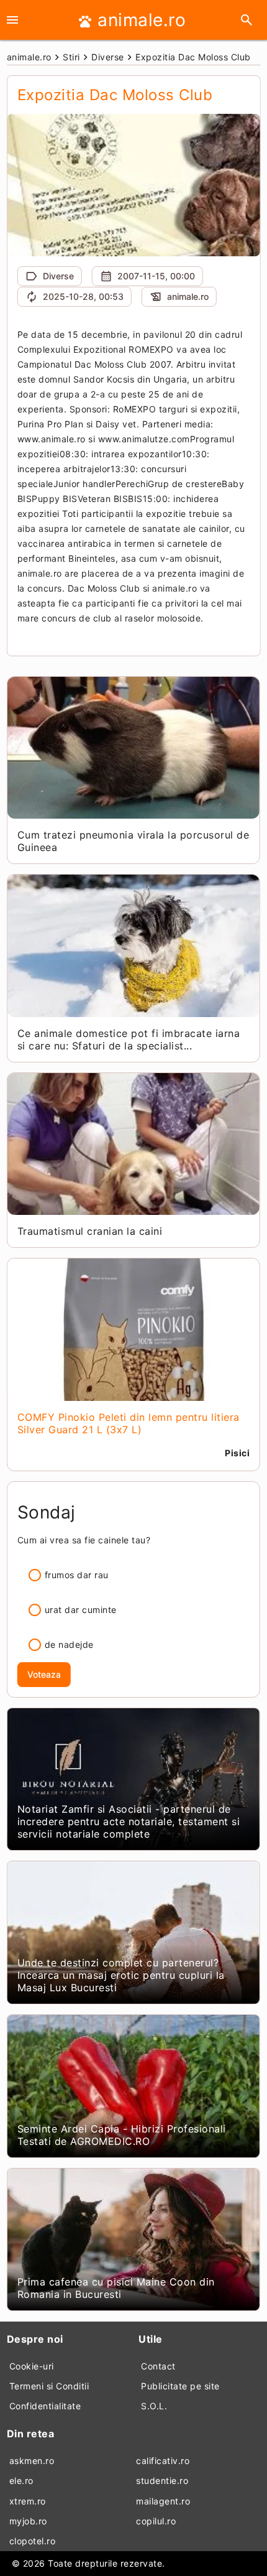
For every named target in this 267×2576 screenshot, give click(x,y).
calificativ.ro (163, 2461)
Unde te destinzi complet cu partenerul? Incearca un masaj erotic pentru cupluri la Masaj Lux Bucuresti (121, 1975)
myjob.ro (28, 2521)
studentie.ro (162, 2481)
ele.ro (21, 2481)
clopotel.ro (33, 2541)
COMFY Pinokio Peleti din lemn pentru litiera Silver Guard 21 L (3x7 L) (129, 1423)
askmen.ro (32, 2461)
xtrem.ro (28, 2501)
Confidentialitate (45, 2406)
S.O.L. (154, 2406)
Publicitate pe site (180, 2386)
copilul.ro (156, 2521)
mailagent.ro (163, 2501)
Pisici (237, 1453)
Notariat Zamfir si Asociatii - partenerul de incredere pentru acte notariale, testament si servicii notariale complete (129, 1821)
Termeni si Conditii (49, 2386)
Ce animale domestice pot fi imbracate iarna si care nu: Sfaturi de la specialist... (129, 1039)
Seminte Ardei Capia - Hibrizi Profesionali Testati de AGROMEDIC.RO (122, 2135)
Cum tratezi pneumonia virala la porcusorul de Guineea (133, 841)
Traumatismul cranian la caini (90, 1231)
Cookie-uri (32, 2366)
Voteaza (44, 1674)
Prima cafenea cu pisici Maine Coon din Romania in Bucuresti (116, 2288)
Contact (158, 2366)
